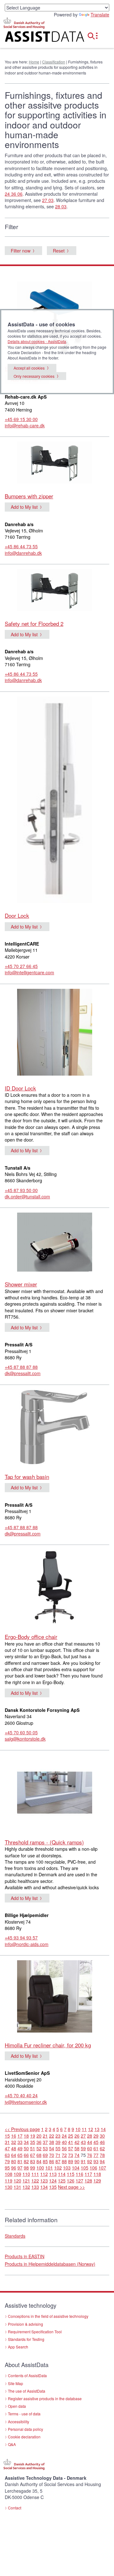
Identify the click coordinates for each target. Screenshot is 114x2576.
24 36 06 (14, 194)
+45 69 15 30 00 (21, 419)
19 (33, 2136)
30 (102, 2136)
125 (62, 2181)
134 (44, 2187)
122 (35, 2181)
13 (97, 2129)
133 (35, 2187)
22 (52, 2136)
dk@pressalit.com (23, 1373)
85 (45, 2161)
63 (7, 2155)
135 (53, 2187)
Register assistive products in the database (45, 2398)
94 (102, 2161)
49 (20, 2148)
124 (53, 2181)
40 (64, 2142)
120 (17, 2181)
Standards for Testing (26, 2339)
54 (52, 2148)
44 (90, 2142)
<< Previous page (22, 2129)
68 (39, 2155)
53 (45, 2148)
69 (45, 2155)
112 (44, 2174)
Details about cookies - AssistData (37, 341)
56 (64, 2148)
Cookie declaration (24, 2437)
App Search (18, 2347)
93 (96, 2161)
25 (71, 2136)
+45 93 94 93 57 (21, 1938)
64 (14, 2155)
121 (26, 2181)
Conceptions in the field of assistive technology (48, 2316)
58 (77, 2148)
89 (71, 2161)
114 (62, 2174)
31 (7, 2142)
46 (102, 2142)
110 (26, 2174)
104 (76, 2168)
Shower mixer (21, 1284)
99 (33, 2168)
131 (17, 2187)
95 (7, 2168)
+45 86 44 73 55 (21, 546)
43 (83, 2142)
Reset (59, 251)
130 (9, 2187)
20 (39, 2136)
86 (52, 2161)
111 (35, 2174)
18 (26, 2136)
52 (39, 2148)
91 (83, 2161)
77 (96, 2155)
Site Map (16, 2383)
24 (64, 2136)
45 (96, 2142)
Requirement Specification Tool (35, 2332)
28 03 (61, 206)
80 (14, 2161)
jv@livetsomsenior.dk (26, 2102)
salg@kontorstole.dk (25, 1739)
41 (71, 2142)
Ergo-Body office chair (31, 1637)
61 (96, 2148)
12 (91, 2129)
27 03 (48, 200)
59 (83, 2148)
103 (67, 2168)
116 (79, 2174)
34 (26, 2142)
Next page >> (71, 2187)
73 (71, 2155)
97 (20, 2168)
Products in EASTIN (25, 2256)
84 (39, 2161)
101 (49, 2168)
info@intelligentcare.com (29, 972)
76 (90, 2155)
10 (78, 2129)
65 (20, 2155)
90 (77, 2161)
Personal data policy (25, 2429)
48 (14, 2148)
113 (53, 2174)
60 (90, 2148)
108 (9, 2174)
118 (97, 2174)
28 (90, 2136)
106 (93, 2168)
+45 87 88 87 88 (21, 1367)
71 (58, 2155)
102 (58, 2168)
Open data (17, 2406)
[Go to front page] (38, 38)
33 (20, 2142)
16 (14, 2136)
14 (103, 2129)
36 (39, 2142)
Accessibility (19, 2422)
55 (58, 2148)
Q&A (12, 2444)
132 (26, 2187)
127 (79, 2181)
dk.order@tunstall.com (27, 1196)
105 (85, 2168)
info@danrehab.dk (23, 553)
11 (84, 2129)
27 (83, 2136)
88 (64, 2161)
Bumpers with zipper (29, 496)
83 (33, 2161)
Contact (15, 2508)
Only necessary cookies (34, 376)
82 (26, 2161)
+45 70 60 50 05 (21, 1732)
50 (26, 2148)
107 (102, 2168)
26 (77, 2136)
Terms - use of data (24, 2414)
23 (58, 2136)
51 (33, 2148)
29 (96, 2136)
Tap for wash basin (27, 1477)
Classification (54, 62)
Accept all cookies (29, 368)
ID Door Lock (20, 1088)
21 (45, 2136)
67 (33, 2155)
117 (88, 2174)
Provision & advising (25, 2324)
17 (20, 2136)
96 (14, 2168)
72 (64, 2155)
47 (7, 2148)
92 (90, 2161)
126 (71, 2181)
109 (17, 2174)
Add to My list (24, 507)
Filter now (21, 251)
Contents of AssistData (27, 2375)
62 (102, 2148)
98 (26, 2168)
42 (77, 2142)
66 (26, 2155)
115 (71, 2174)
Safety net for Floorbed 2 (34, 623)
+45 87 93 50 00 (21, 1190)
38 (52, 2142)
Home (34, 62)
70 (52, 2155)
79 (7, 2161)
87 (58, 2161)
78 (102, 2155)
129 (97, 2181)
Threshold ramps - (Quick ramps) (44, 1842)
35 (33, 2142)
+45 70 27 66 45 (21, 966)
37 (45, 2142)
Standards (15, 2236)
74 (77, 2155)
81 (20, 2161)
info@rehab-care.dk (25, 425)
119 (9, 2181)
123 (44, 2181)
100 (40, 2168)
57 (71, 2148)
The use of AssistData (27, 2391)
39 (58, 2142)
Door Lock (17, 915)
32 (14, 2142)
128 (88, 2181)
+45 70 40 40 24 (21, 2095)
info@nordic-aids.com (27, 1944)
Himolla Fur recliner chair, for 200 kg (48, 2045)
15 (7, 2136)
